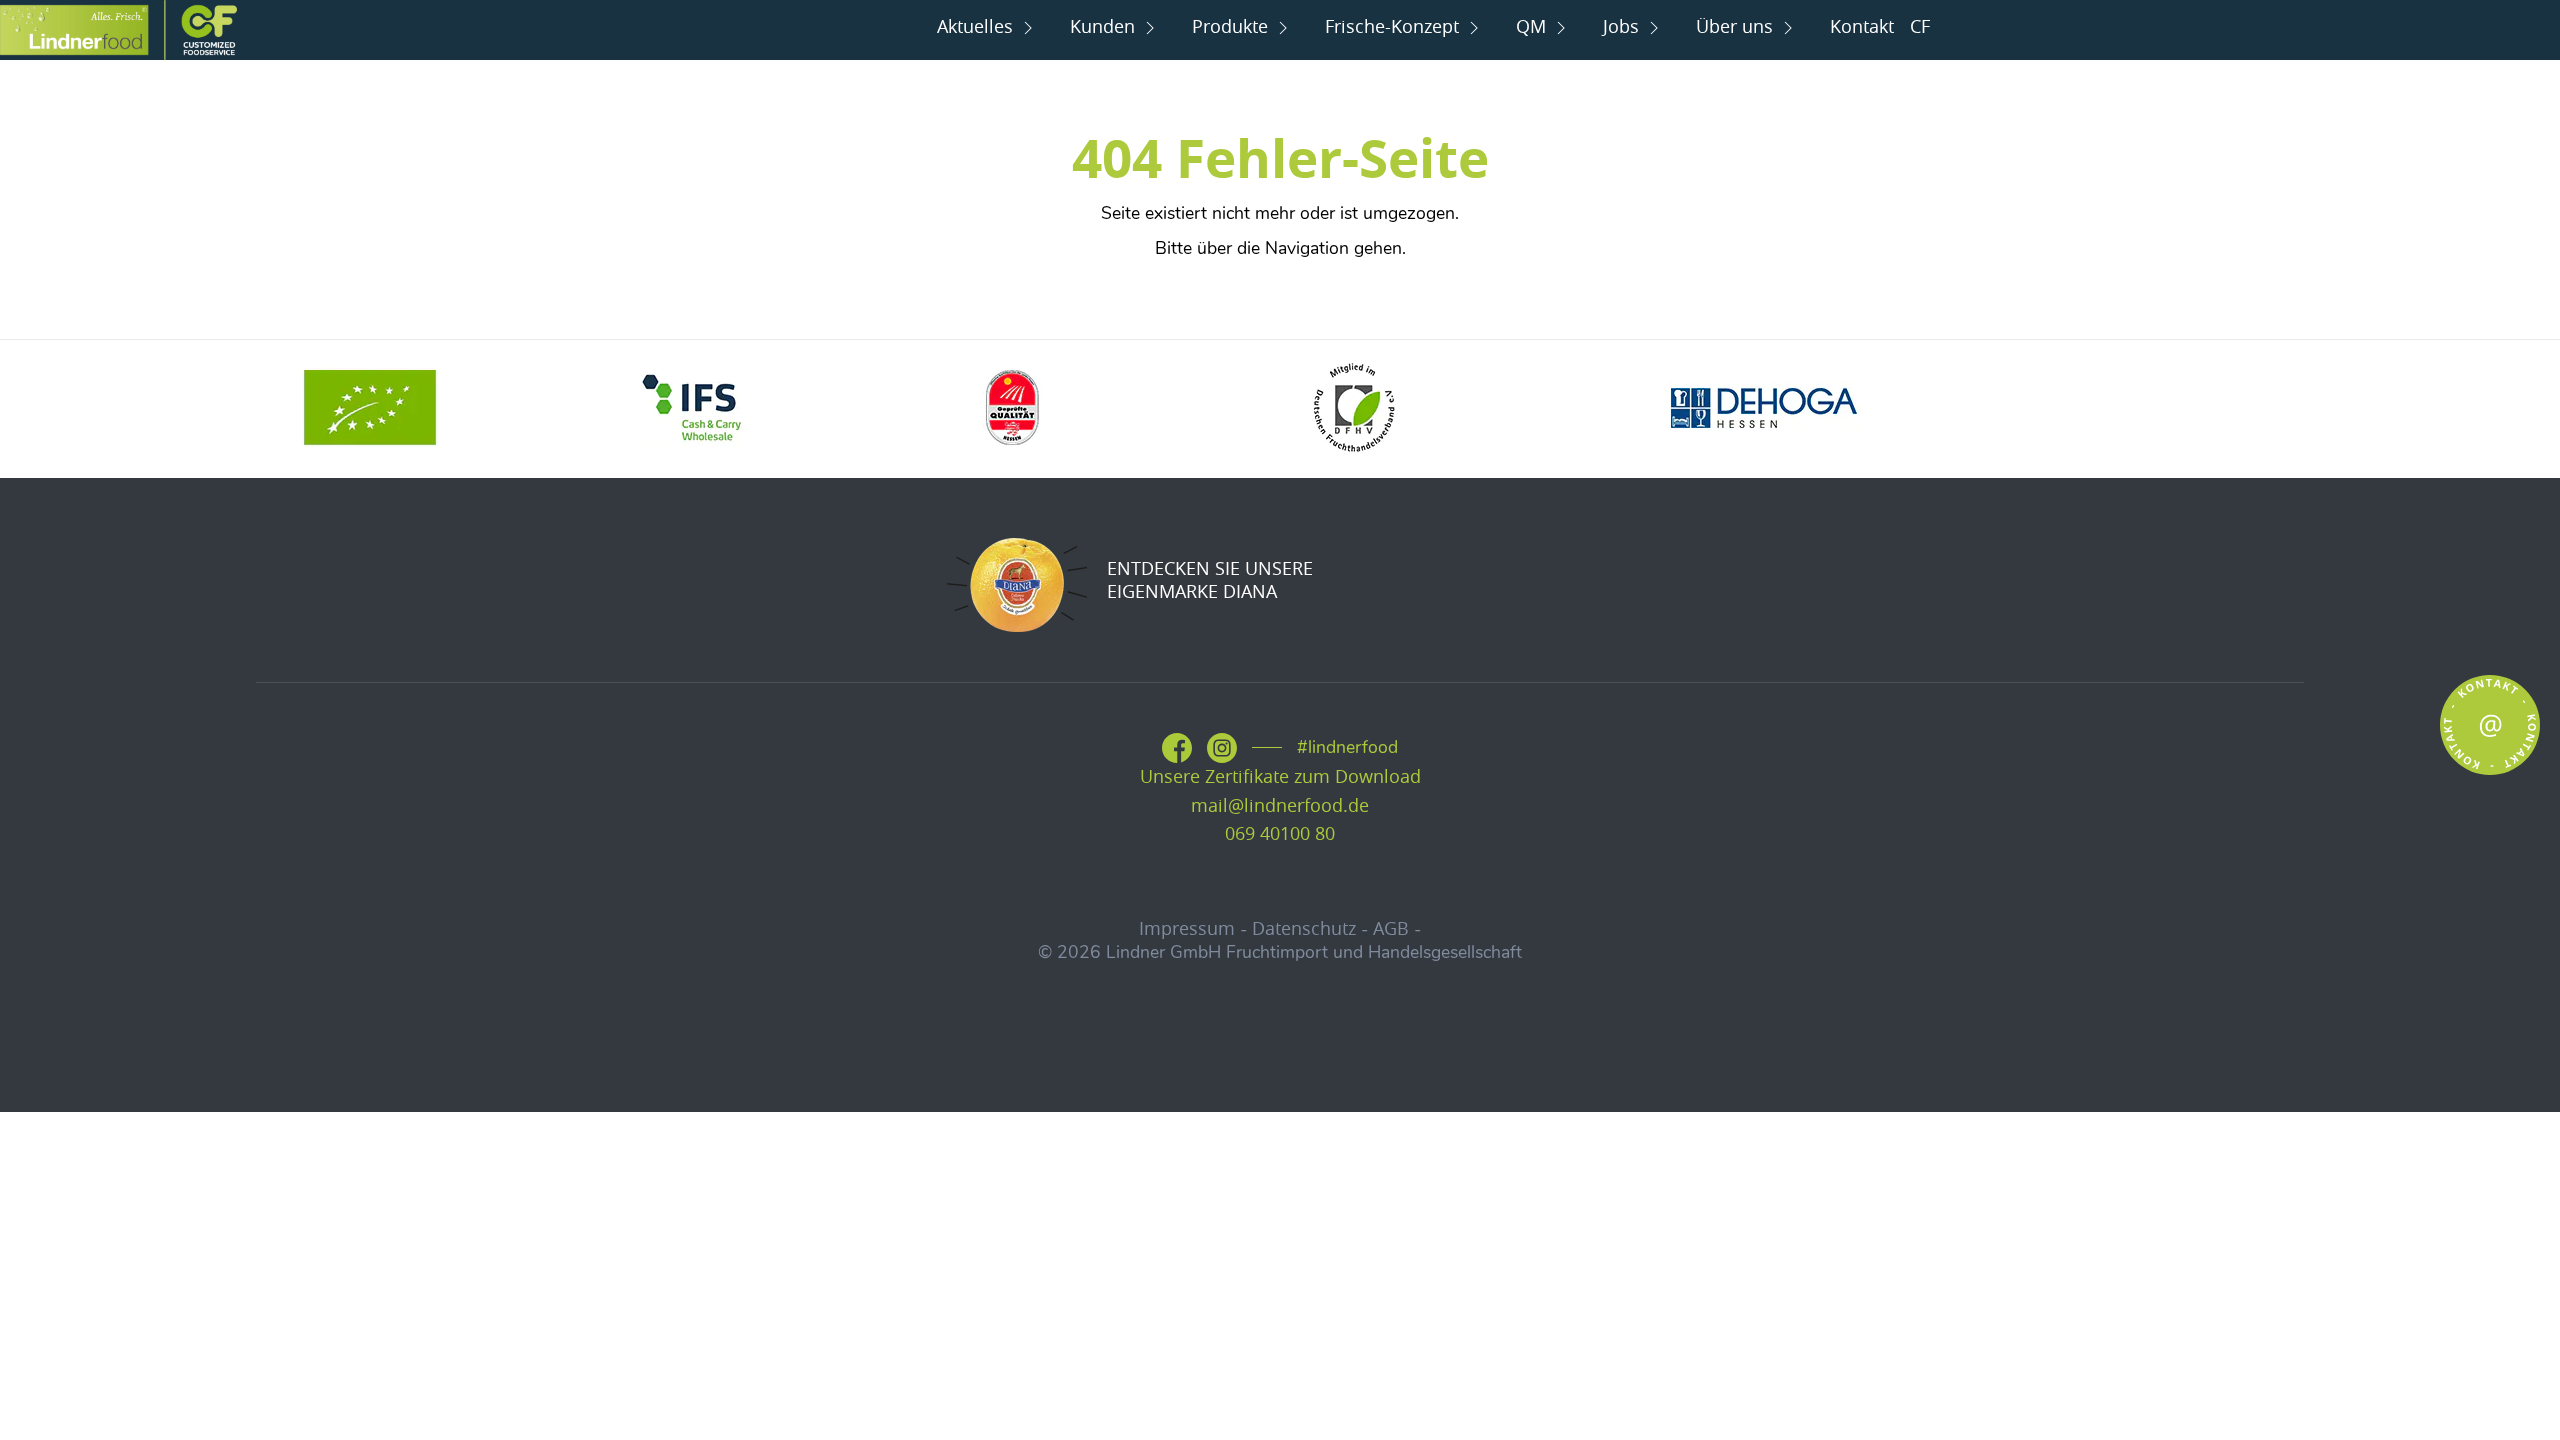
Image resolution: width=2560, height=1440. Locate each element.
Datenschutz (1304, 928)
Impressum (1187, 928)
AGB (1391, 928)
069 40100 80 (1280, 833)
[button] (44, 1396)
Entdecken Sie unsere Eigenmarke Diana (1210, 580)
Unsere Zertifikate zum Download (1280, 776)
